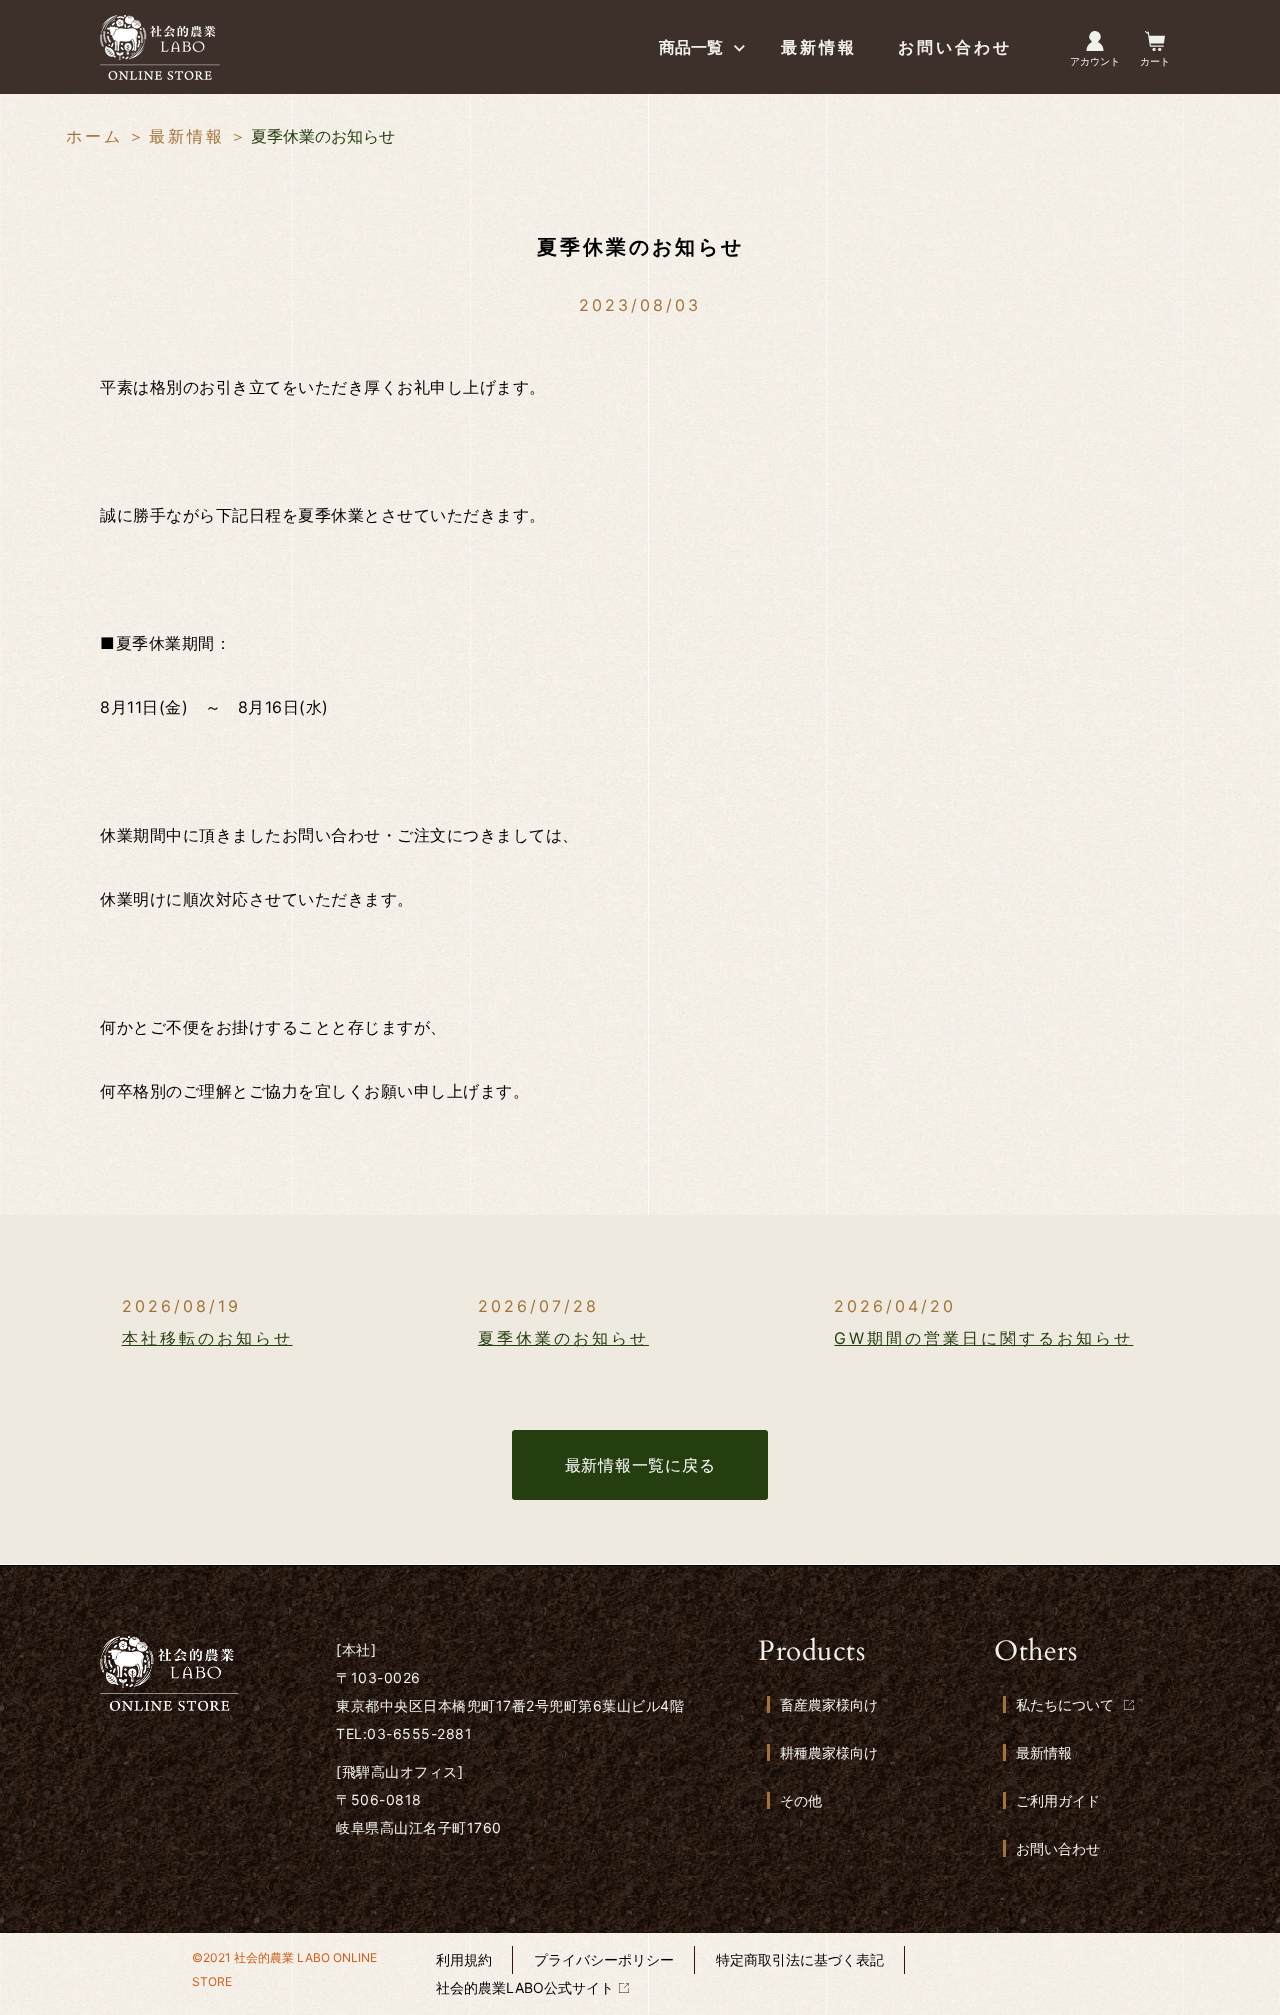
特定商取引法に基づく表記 (800, 1959)
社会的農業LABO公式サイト (525, 1987)
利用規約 (464, 1959)
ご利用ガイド (1058, 1800)
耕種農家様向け (829, 1752)
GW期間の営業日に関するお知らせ (983, 1338)
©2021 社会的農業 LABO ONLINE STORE (284, 1969)
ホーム (94, 136)
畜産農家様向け (829, 1704)
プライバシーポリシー (604, 1959)
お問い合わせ (1058, 1848)
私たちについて (1065, 1704)
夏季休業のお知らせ (563, 1338)
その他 (801, 1800)
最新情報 (187, 136)
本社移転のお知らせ (207, 1338)
